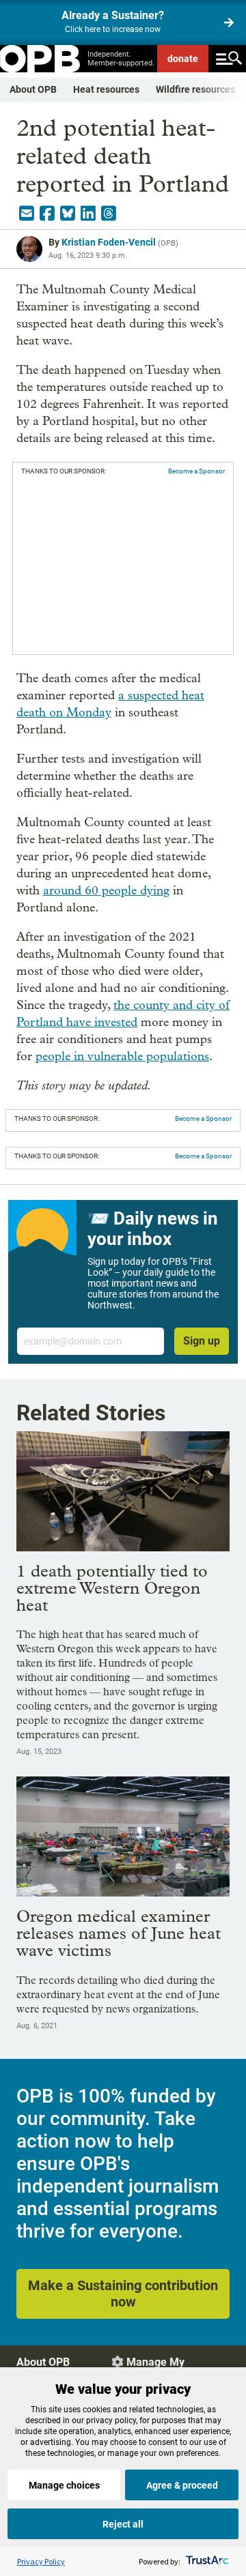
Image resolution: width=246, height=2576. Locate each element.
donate (183, 59)
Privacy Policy (41, 2561)
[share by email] (27, 214)
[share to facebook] (47, 214)
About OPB (33, 89)
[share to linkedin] (88, 214)
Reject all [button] (123, 2524)
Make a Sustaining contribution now (123, 2294)
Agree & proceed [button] (182, 2485)
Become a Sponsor (196, 471)
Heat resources (106, 89)
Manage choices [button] (64, 2485)
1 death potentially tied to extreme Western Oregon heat (112, 1588)
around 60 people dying (106, 891)
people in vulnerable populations (122, 1056)
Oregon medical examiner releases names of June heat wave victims (119, 1933)
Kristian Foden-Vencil (109, 242)
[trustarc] (206, 2561)
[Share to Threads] (109, 214)
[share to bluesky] (68, 214)
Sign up (202, 1341)
